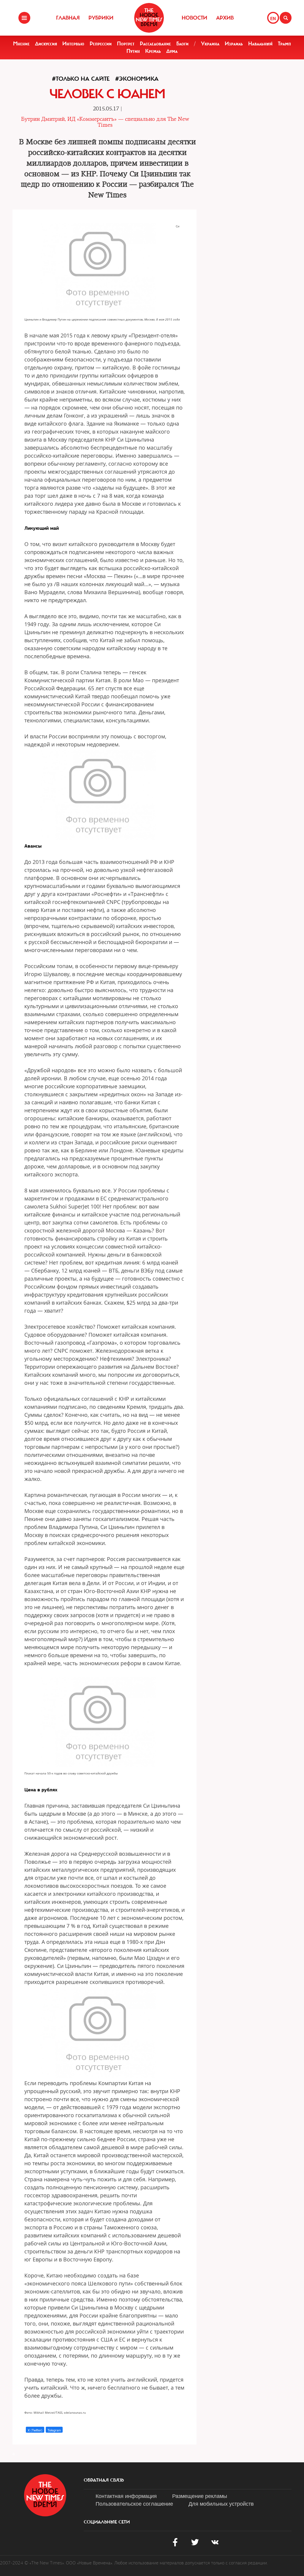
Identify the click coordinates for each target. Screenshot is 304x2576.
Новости (194, 18)
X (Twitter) (35, 2430)
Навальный (260, 44)
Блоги (182, 44)
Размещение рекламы (200, 2496)
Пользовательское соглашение (134, 2503)
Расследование (155, 44)
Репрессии (101, 44)
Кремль (153, 51)
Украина (210, 44)
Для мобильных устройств (221, 2503)
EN (273, 18)
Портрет (126, 44)
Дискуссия (46, 44)
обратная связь (104, 2480)
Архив (225, 18)
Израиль (234, 44)
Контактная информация (126, 2496)
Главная (68, 18)
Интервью (73, 44)
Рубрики (101, 18)
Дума (172, 51)
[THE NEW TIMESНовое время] (149, 18)
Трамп (284, 44)
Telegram (54, 2430)
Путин (133, 51)
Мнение (21, 44)
